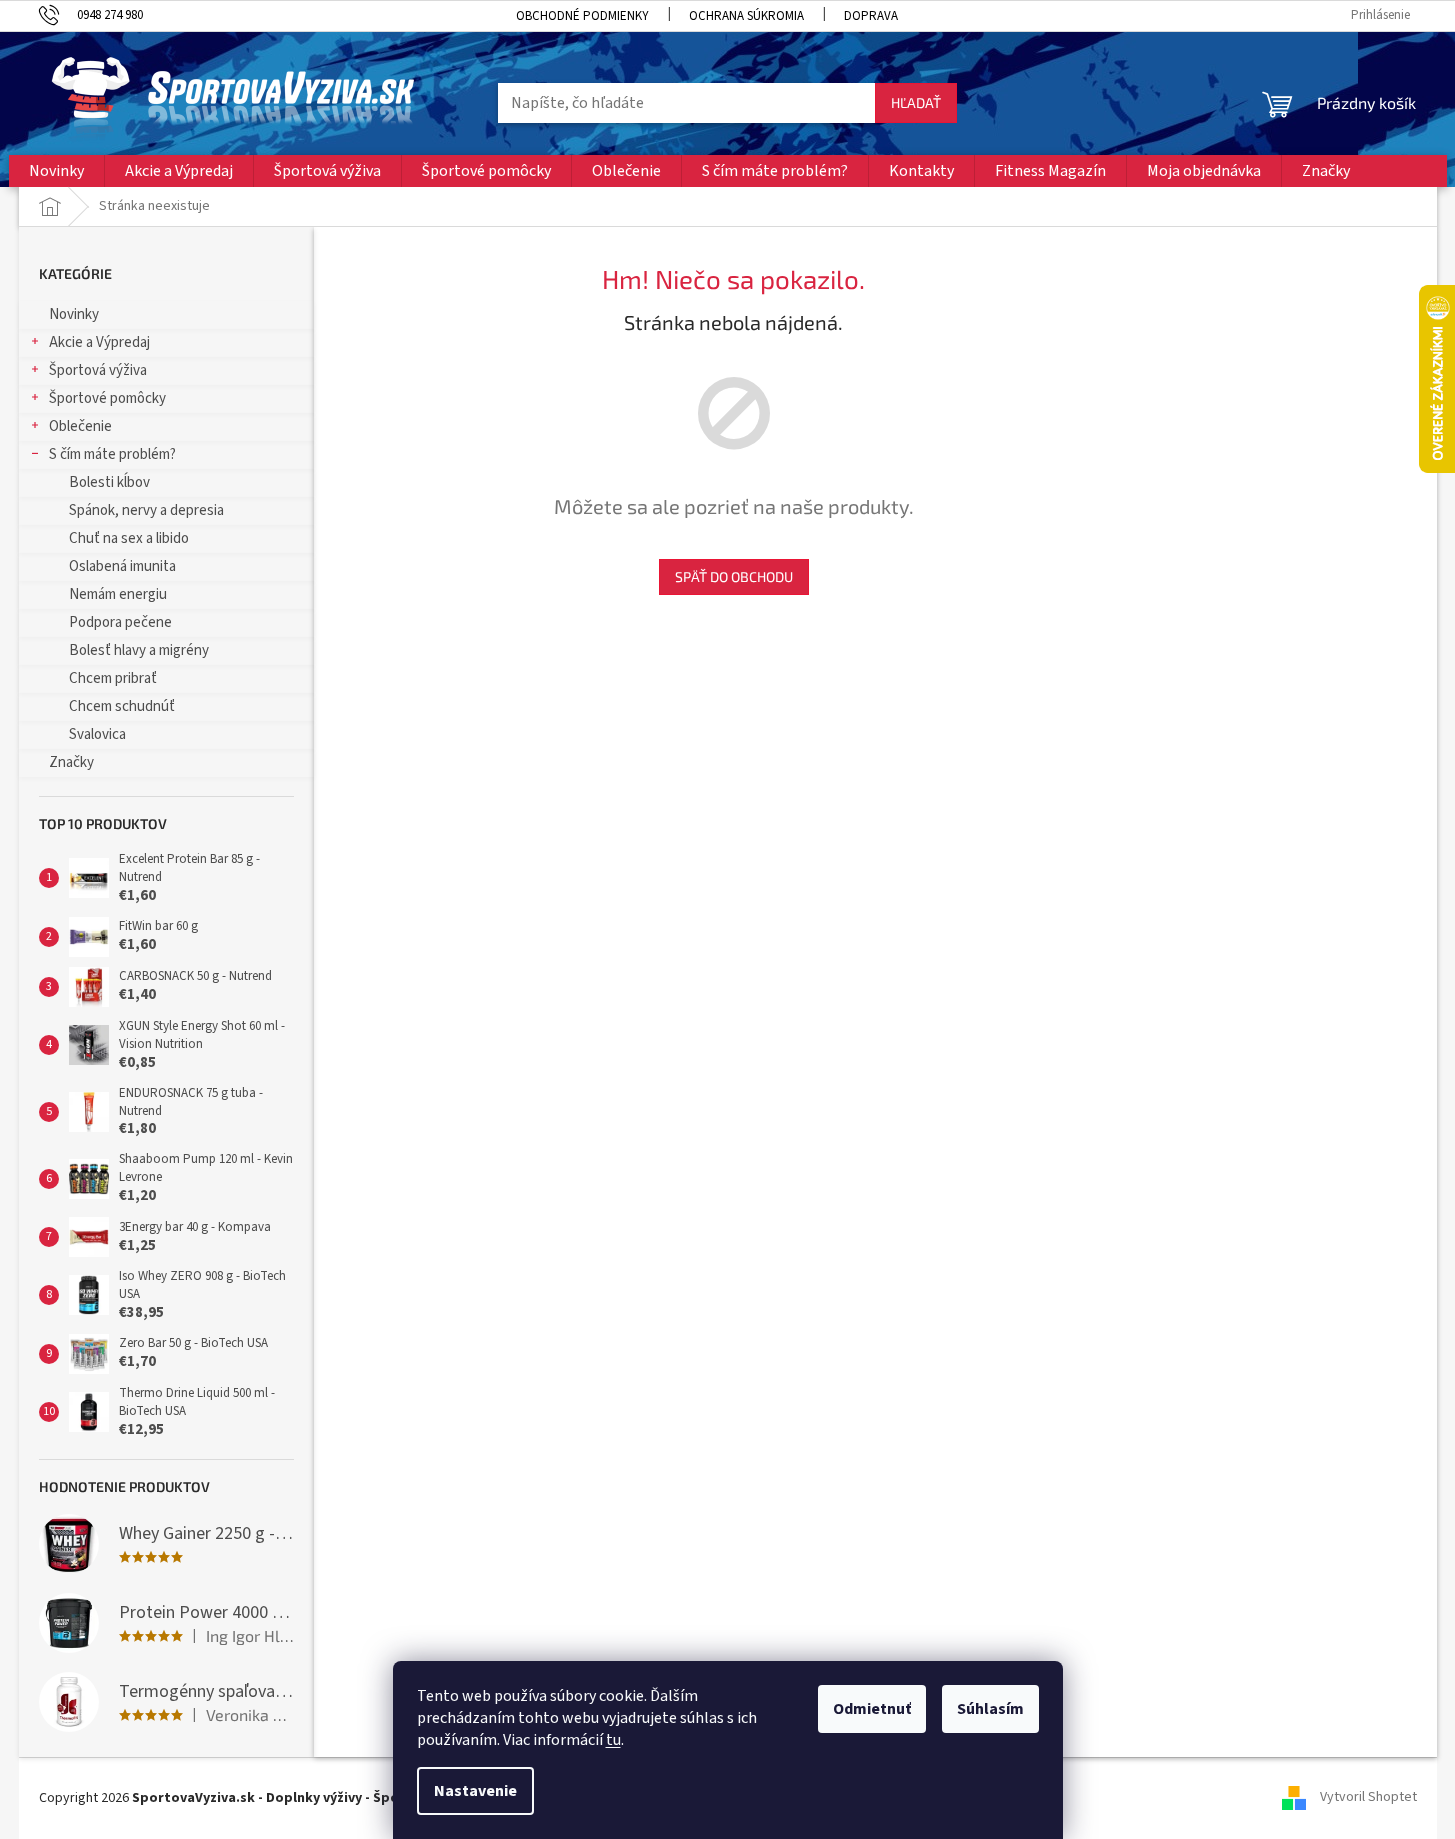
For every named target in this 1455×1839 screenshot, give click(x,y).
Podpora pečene (120, 622)
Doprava (871, 16)
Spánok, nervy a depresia (146, 510)
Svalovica (97, 734)
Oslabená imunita (122, 566)
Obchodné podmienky (582, 16)
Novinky (74, 314)
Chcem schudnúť (122, 706)
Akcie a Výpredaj (99, 342)
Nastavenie (475, 1791)
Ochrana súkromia (746, 16)
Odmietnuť (872, 1709)
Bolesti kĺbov (109, 482)
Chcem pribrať (113, 678)
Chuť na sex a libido (129, 538)
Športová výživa (98, 370)
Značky (71, 762)
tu (613, 1740)
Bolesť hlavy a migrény (139, 650)
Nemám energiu (118, 594)
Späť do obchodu (734, 576)
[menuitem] (56, 171)
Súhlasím (990, 1709)
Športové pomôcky (107, 398)
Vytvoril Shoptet (1368, 1798)
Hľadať (916, 102)
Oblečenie (80, 426)
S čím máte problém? (112, 454)
